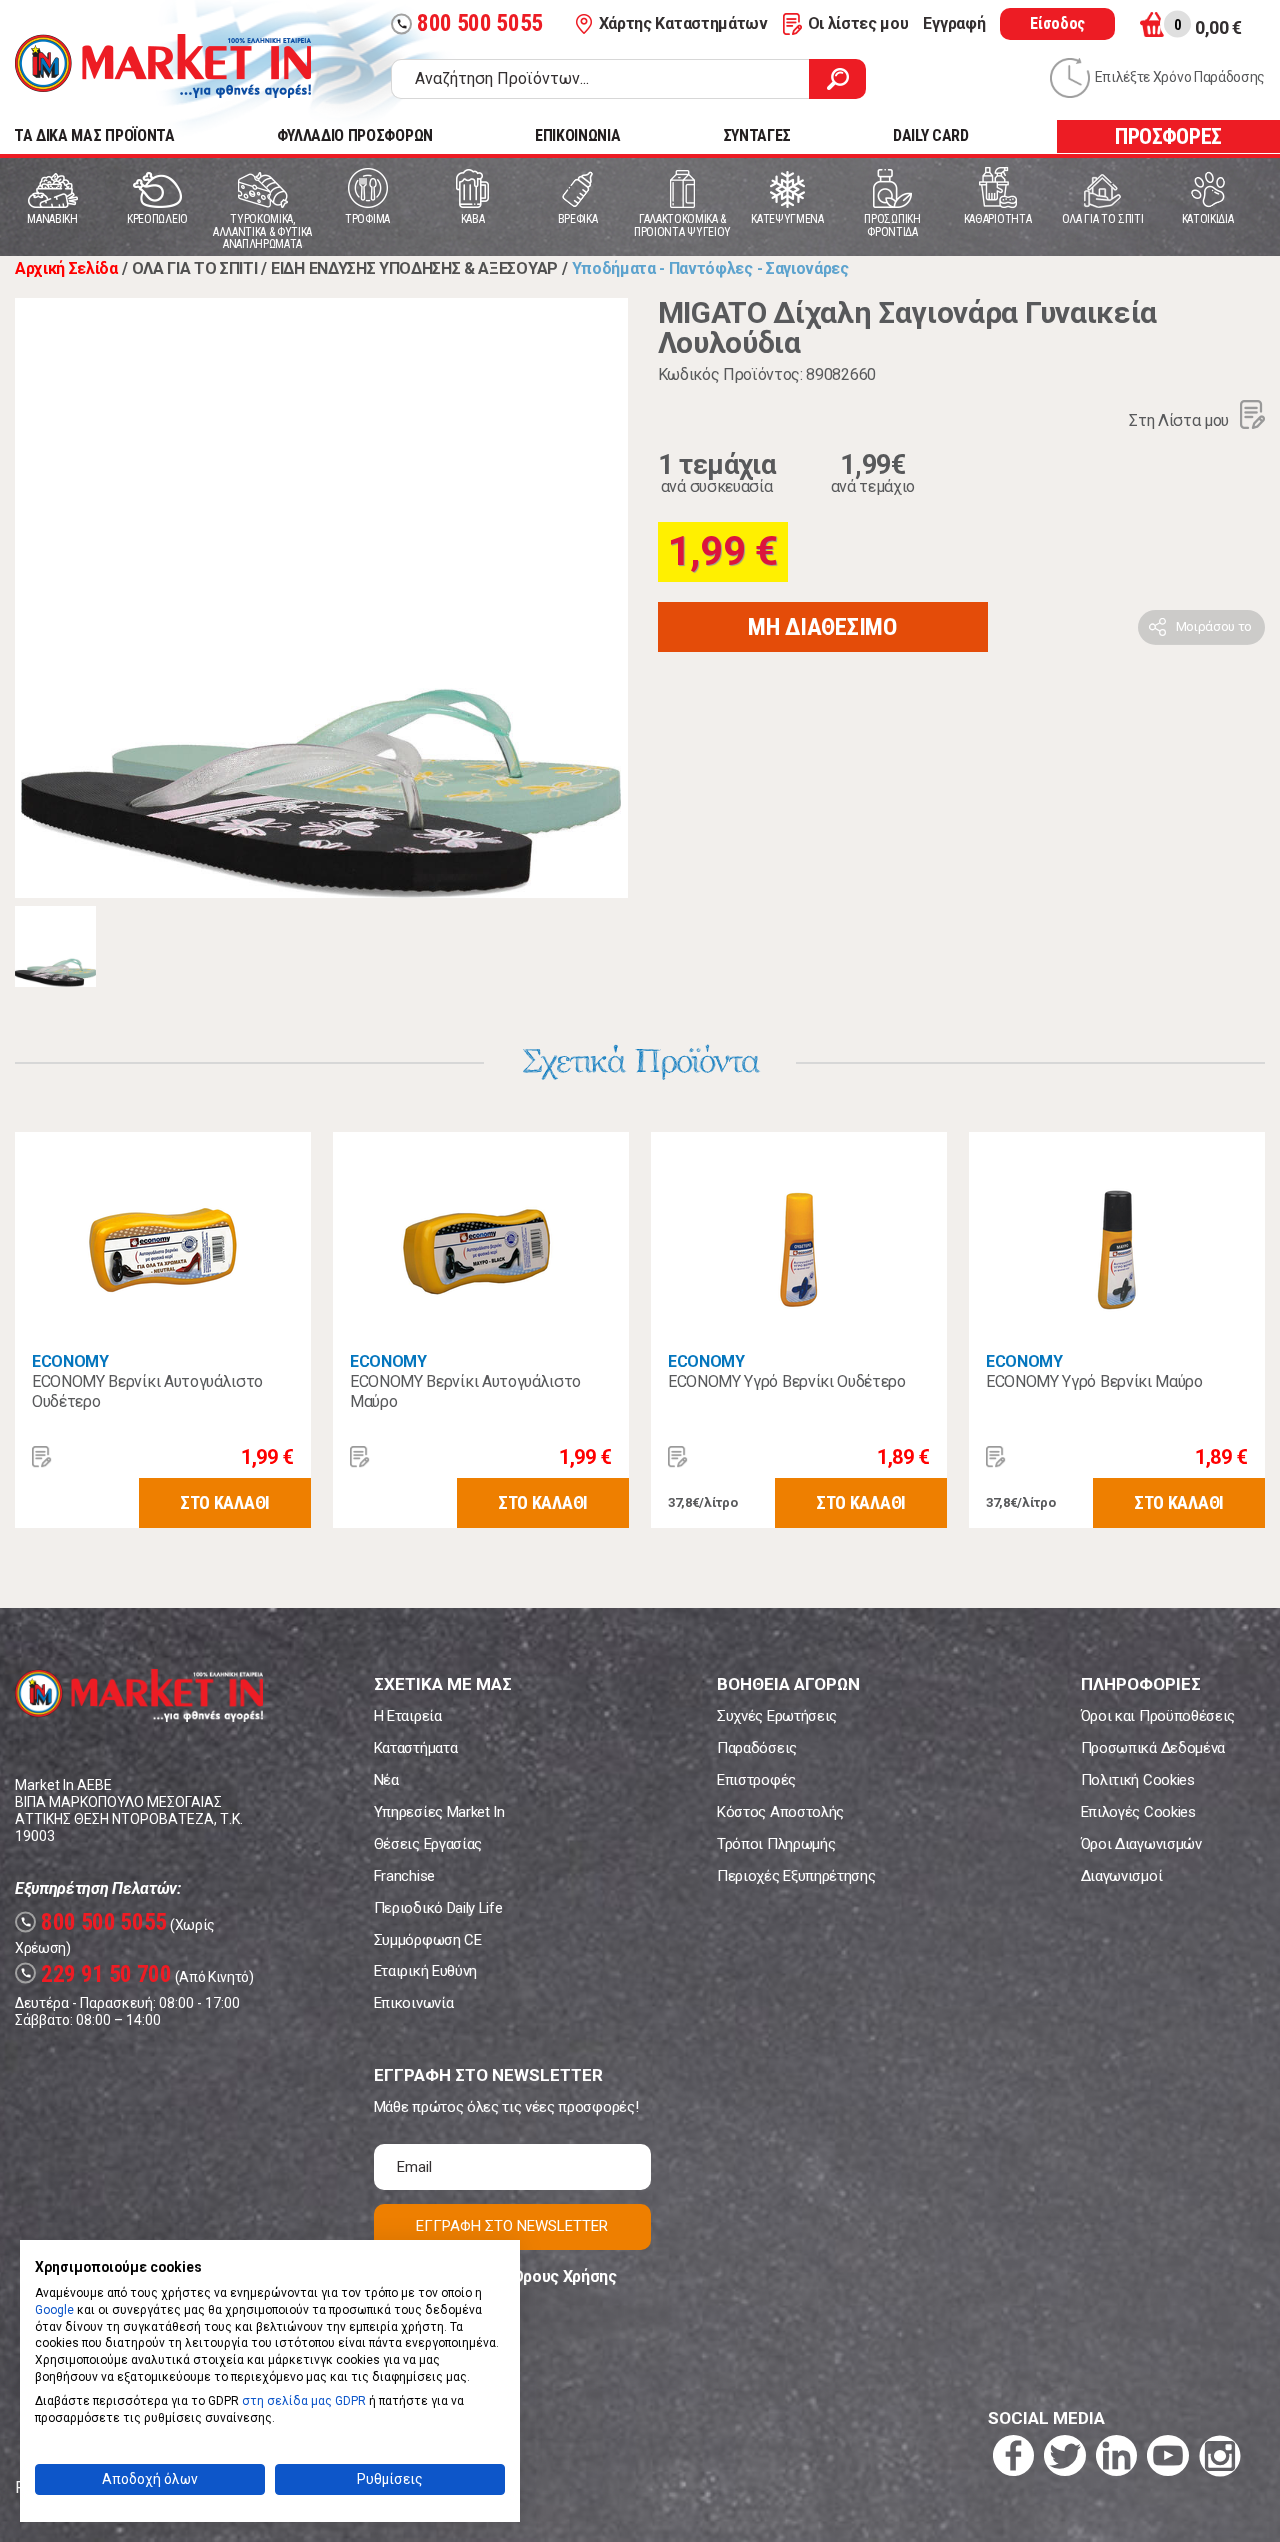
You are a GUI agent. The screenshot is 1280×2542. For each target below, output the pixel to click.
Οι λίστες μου (858, 23)
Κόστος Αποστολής (780, 1812)
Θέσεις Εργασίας (428, 1844)
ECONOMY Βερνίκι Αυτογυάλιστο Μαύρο (465, 1391)
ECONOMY (70, 1361)
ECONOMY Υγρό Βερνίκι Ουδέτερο (787, 1381)
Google (54, 2310)
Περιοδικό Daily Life (438, 1908)
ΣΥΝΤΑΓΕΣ (757, 135)
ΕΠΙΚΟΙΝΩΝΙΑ (577, 135)
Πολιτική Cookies (1138, 1780)
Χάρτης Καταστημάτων (683, 23)
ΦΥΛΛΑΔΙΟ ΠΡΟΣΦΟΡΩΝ (355, 135)
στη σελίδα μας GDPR (304, 2401)
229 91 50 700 (96, 1974)
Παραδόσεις (757, 1748)
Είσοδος (1057, 23)
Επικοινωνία (413, 2003)
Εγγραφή (954, 23)
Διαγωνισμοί (1121, 1876)
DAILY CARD (931, 135)
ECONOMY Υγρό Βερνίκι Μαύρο (1094, 1381)
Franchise (404, 1876)
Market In (163, 66)
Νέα (386, 1780)
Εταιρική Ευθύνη (425, 1971)
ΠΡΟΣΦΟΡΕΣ (1168, 136)
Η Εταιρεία (408, 1716)
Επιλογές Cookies (1138, 1812)
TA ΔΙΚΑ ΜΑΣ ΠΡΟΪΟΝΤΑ (94, 135)
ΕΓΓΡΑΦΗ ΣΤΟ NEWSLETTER (512, 2226)
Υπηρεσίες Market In (439, 1812)
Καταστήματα (415, 1748)
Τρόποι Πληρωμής (776, 1844)
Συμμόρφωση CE (428, 1940)
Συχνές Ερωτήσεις (777, 1716)
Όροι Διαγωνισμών (1141, 1844)
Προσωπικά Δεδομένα (1153, 1748)
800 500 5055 (469, 23)
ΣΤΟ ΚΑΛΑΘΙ (225, 1502)
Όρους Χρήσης (564, 2276)
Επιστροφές (756, 1780)
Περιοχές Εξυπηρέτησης (796, 1876)
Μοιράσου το (1214, 626)
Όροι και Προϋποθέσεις (1158, 1716)
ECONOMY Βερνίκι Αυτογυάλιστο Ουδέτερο (147, 1391)
